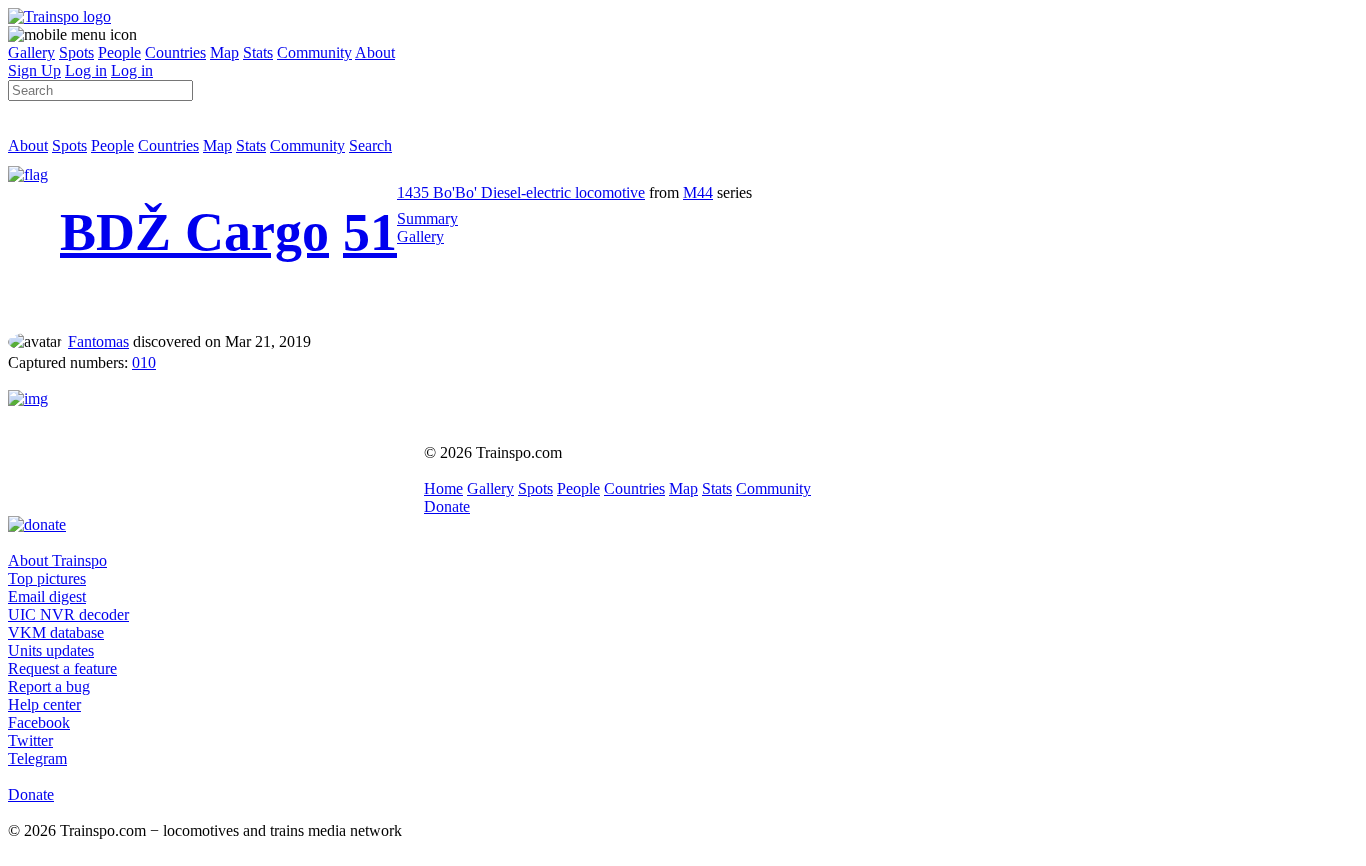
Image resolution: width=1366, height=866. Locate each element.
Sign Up (34, 70)
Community (314, 52)
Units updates (51, 650)
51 (370, 232)
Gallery (31, 52)
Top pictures (47, 578)
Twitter (30, 740)
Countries (175, 52)
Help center (44, 704)
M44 (698, 192)
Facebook (39, 722)
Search (370, 145)
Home (443, 488)
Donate (447, 506)
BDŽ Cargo (194, 232)
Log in (86, 70)
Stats (258, 52)
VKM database (56, 632)
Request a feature (62, 668)
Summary (427, 218)
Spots (76, 52)
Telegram (37, 758)
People (119, 52)
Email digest (47, 596)
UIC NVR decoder (68, 614)
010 (144, 362)
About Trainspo (57, 560)
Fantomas (98, 341)
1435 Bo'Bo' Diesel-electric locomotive (521, 192)
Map (224, 52)
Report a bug (49, 686)
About (375, 52)
